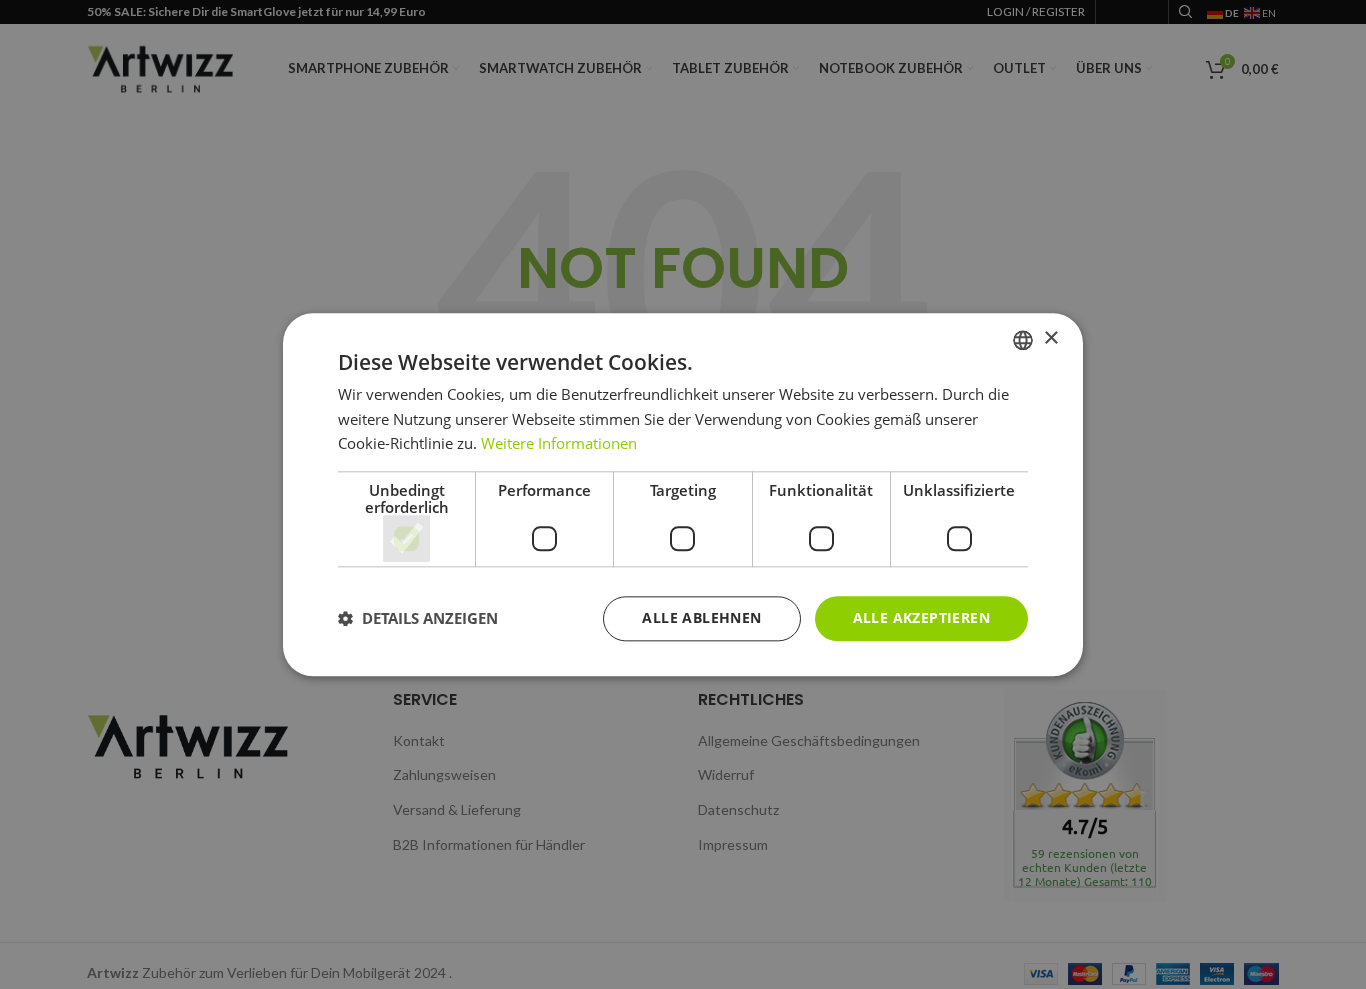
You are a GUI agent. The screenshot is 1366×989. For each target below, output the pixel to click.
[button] (418, 619)
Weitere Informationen (559, 444)
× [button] (1050, 338)
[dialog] (683, 494)
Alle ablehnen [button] (701, 617)
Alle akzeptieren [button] (921, 617)
